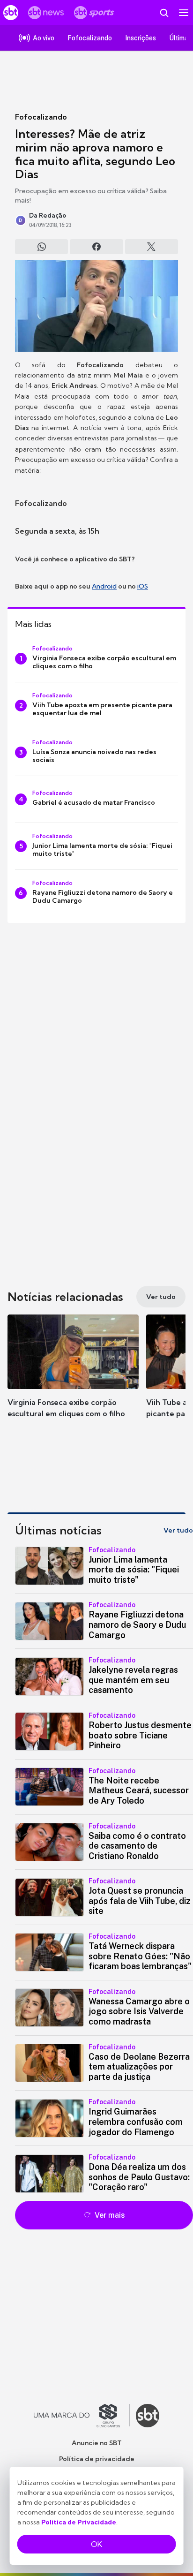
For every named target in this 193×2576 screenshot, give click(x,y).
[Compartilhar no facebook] (96, 247)
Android (104, 586)
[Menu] (184, 13)
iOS (143, 586)
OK (96, 2544)
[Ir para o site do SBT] (148, 2416)
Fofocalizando (41, 117)
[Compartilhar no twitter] (152, 247)
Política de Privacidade (79, 2522)
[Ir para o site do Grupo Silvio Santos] (82, 2416)
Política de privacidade (97, 2459)
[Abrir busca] (164, 13)
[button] (73, 1375)
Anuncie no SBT (97, 2443)
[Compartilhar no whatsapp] (41, 247)
